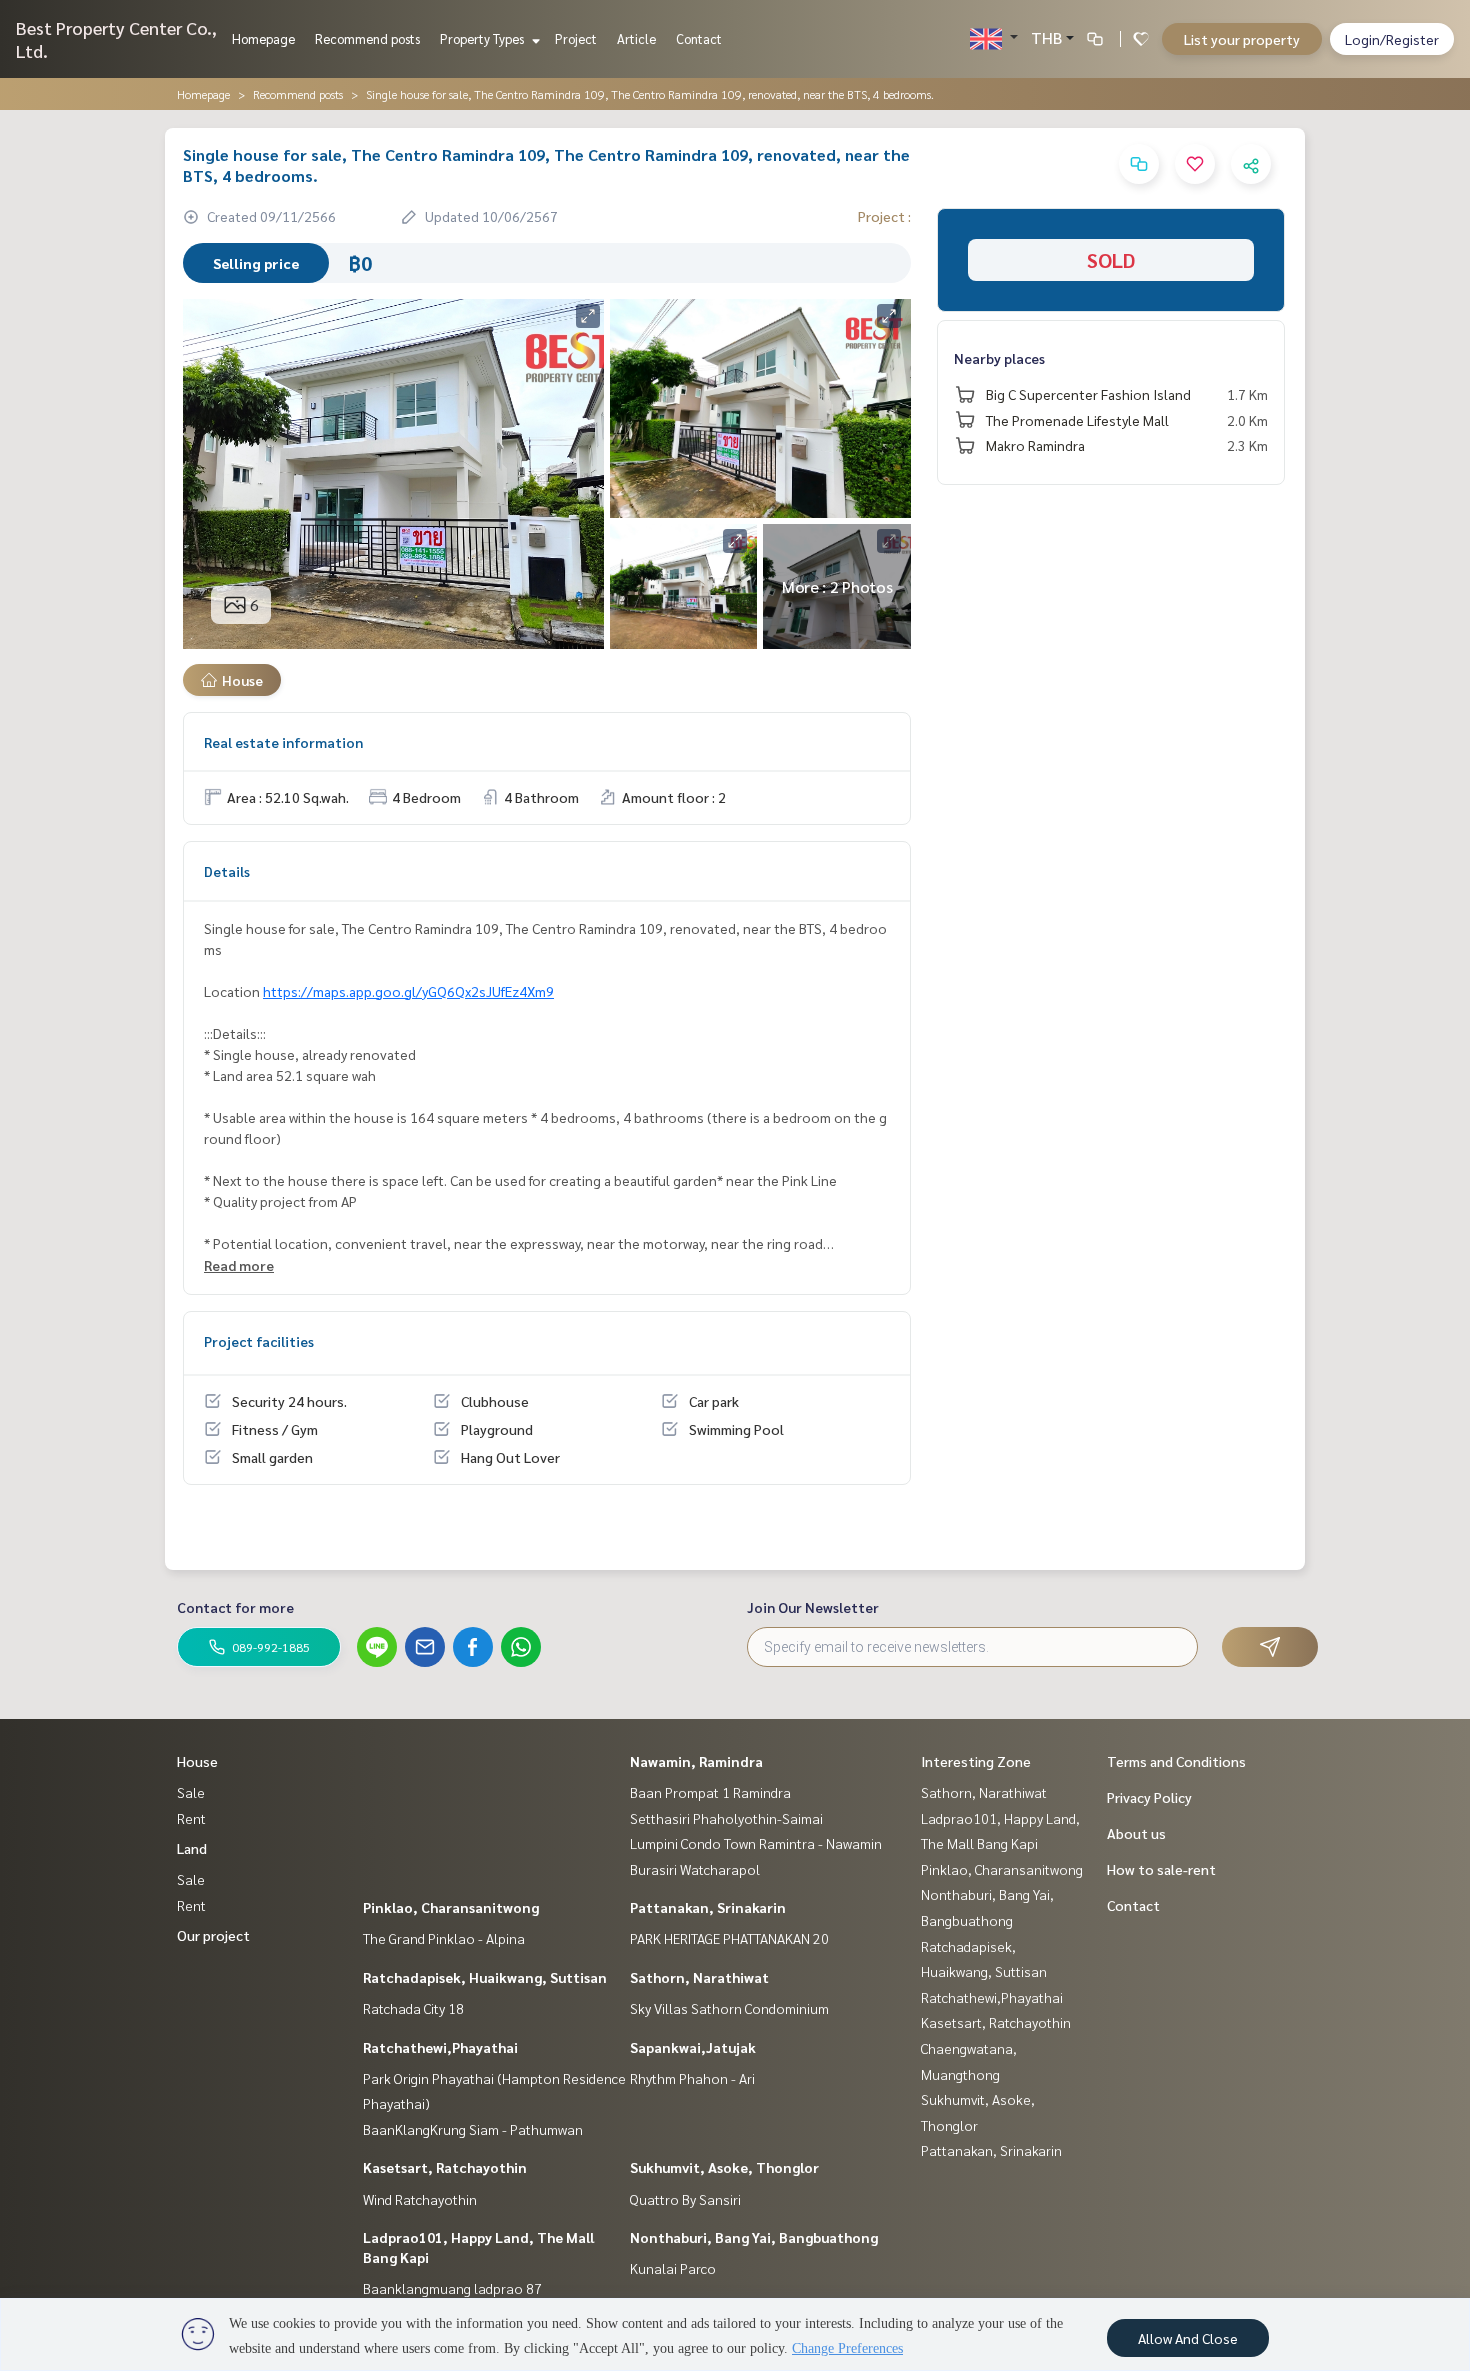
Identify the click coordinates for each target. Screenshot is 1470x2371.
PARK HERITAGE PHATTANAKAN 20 (729, 1938)
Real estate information (283, 742)
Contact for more (235, 1607)
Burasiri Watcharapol (695, 1869)
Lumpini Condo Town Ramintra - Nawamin (756, 1843)
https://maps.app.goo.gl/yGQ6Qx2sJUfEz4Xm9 (408, 991)
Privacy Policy (1149, 1797)
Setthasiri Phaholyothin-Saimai (726, 1818)
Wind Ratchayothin (420, 2199)
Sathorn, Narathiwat (699, 1977)
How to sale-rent (1161, 1869)
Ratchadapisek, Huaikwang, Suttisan (485, 1977)
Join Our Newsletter (813, 1607)
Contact (699, 38)
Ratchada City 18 (413, 2008)
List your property (1242, 39)
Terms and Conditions (1176, 1761)
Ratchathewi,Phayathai (440, 2047)
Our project (213, 1935)
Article (636, 38)
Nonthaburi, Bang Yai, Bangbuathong (754, 2237)
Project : (884, 216)
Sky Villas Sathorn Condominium (729, 2008)
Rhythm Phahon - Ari (692, 2078)
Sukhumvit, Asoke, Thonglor (724, 2167)
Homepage (263, 38)
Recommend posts (367, 38)
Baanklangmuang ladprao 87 (452, 2288)
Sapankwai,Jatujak (693, 2047)
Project (576, 38)
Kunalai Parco (673, 2268)
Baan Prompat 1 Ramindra (710, 1792)
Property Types (483, 38)
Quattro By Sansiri (685, 2199)
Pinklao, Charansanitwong (451, 1907)
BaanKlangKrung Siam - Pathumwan (473, 2129)
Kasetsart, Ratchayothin (445, 2167)
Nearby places (999, 358)
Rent (191, 1818)
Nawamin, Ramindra (696, 1761)
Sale (191, 1792)
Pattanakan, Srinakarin (708, 1907)
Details (227, 871)
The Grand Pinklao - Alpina (444, 1938)
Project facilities (259, 1341)
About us (1136, 1833)
